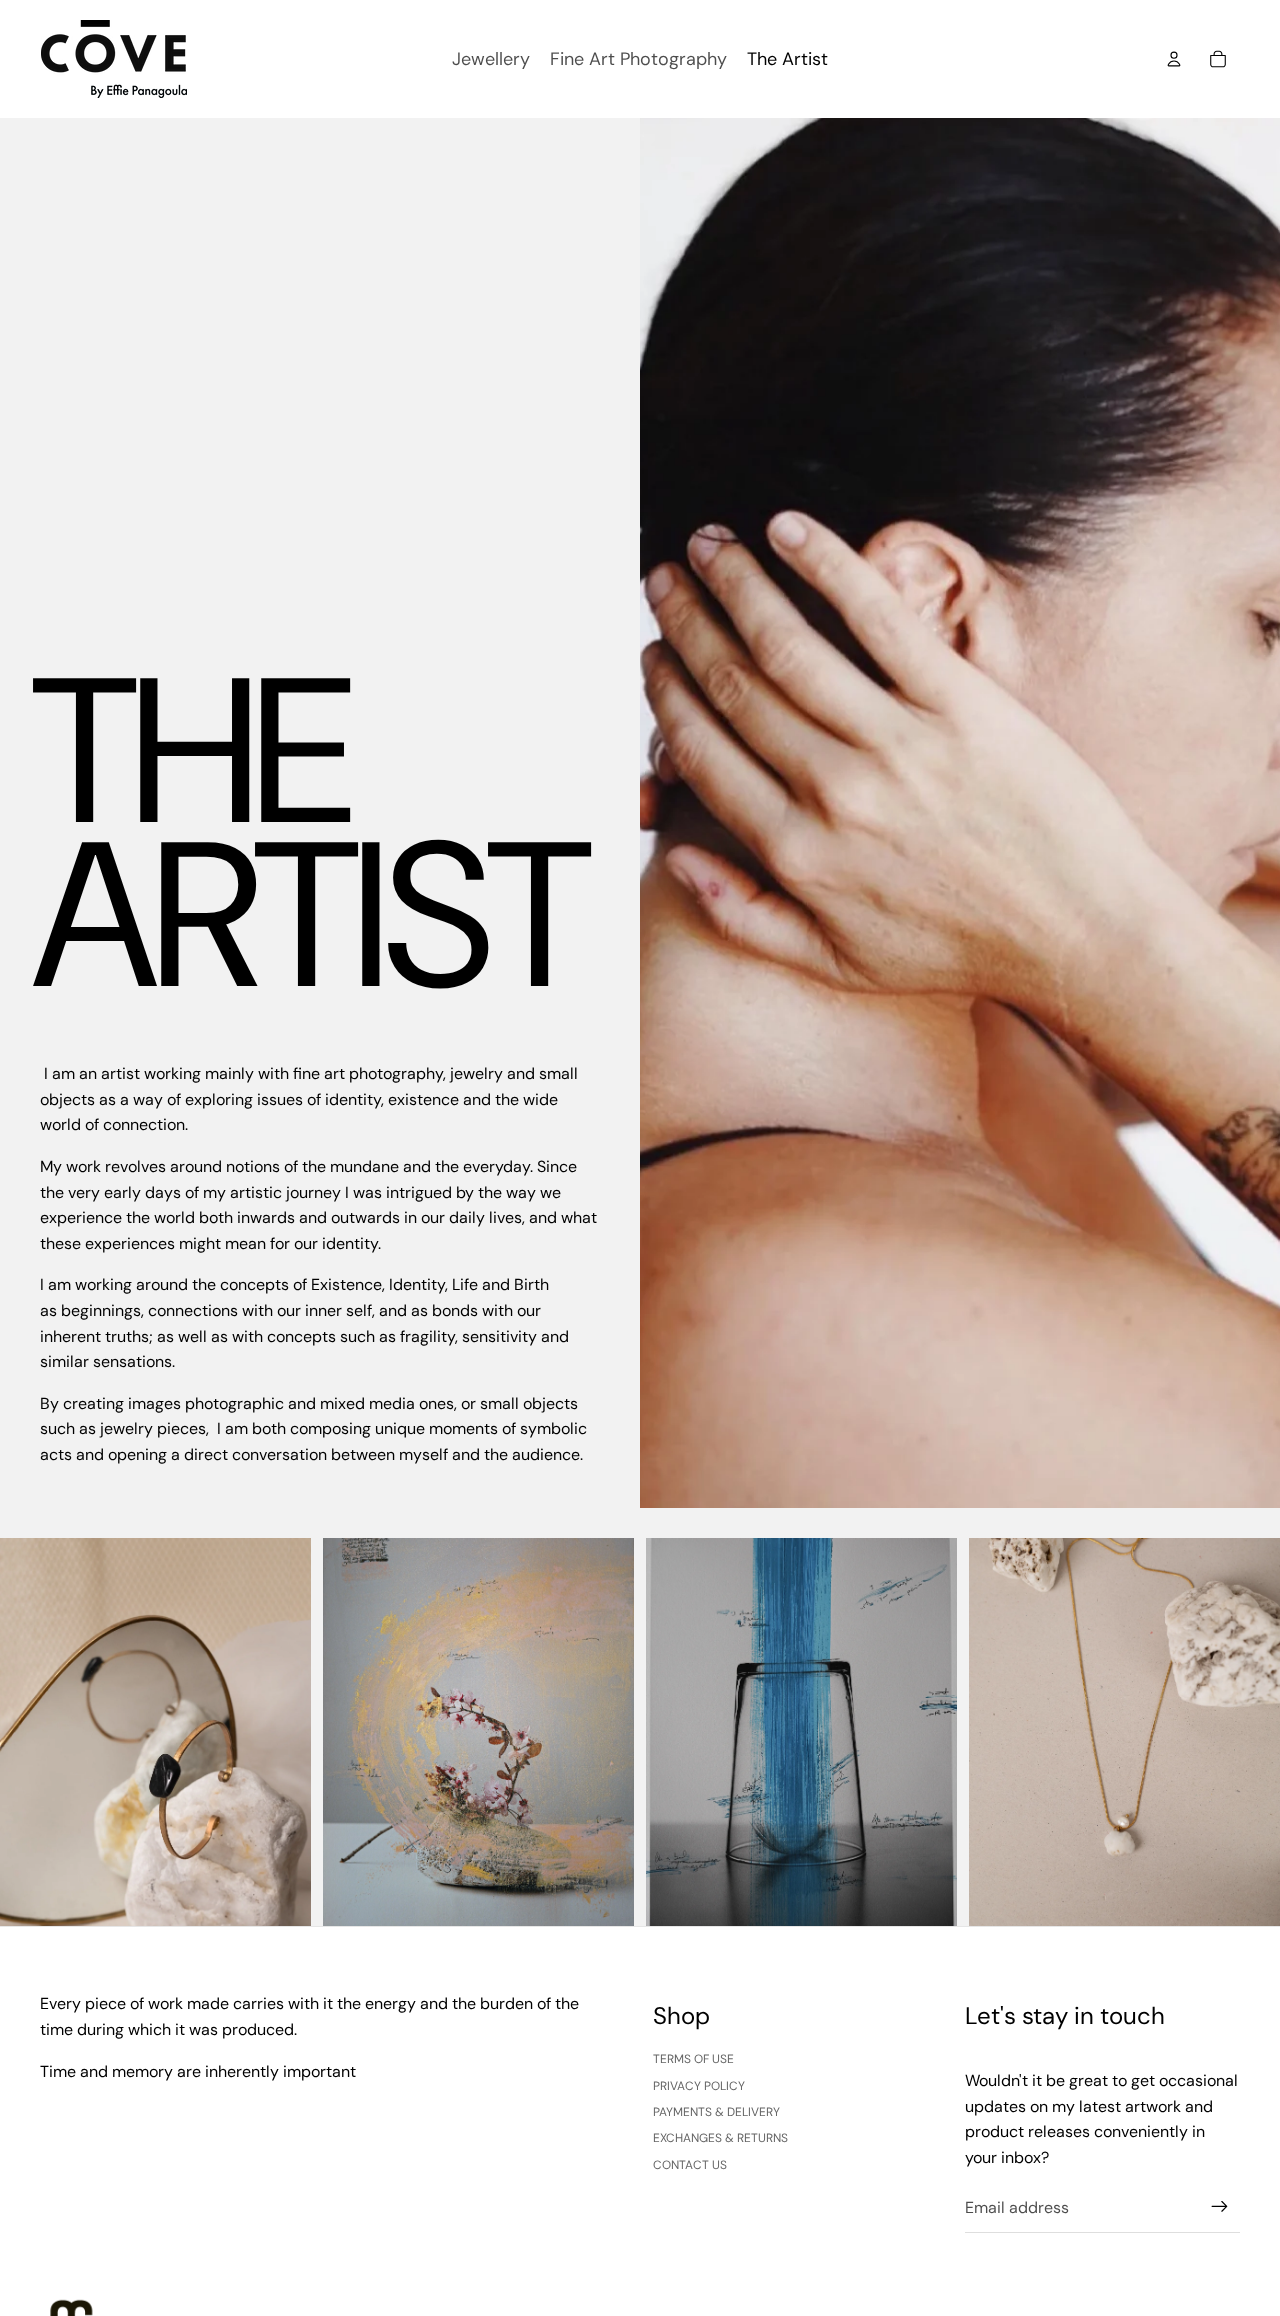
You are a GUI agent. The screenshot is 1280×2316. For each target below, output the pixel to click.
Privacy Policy (699, 2086)
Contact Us (690, 2165)
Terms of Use (693, 2059)
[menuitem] (491, 59)
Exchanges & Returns (720, 2138)
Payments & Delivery (716, 2112)
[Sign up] (1220, 2207)
